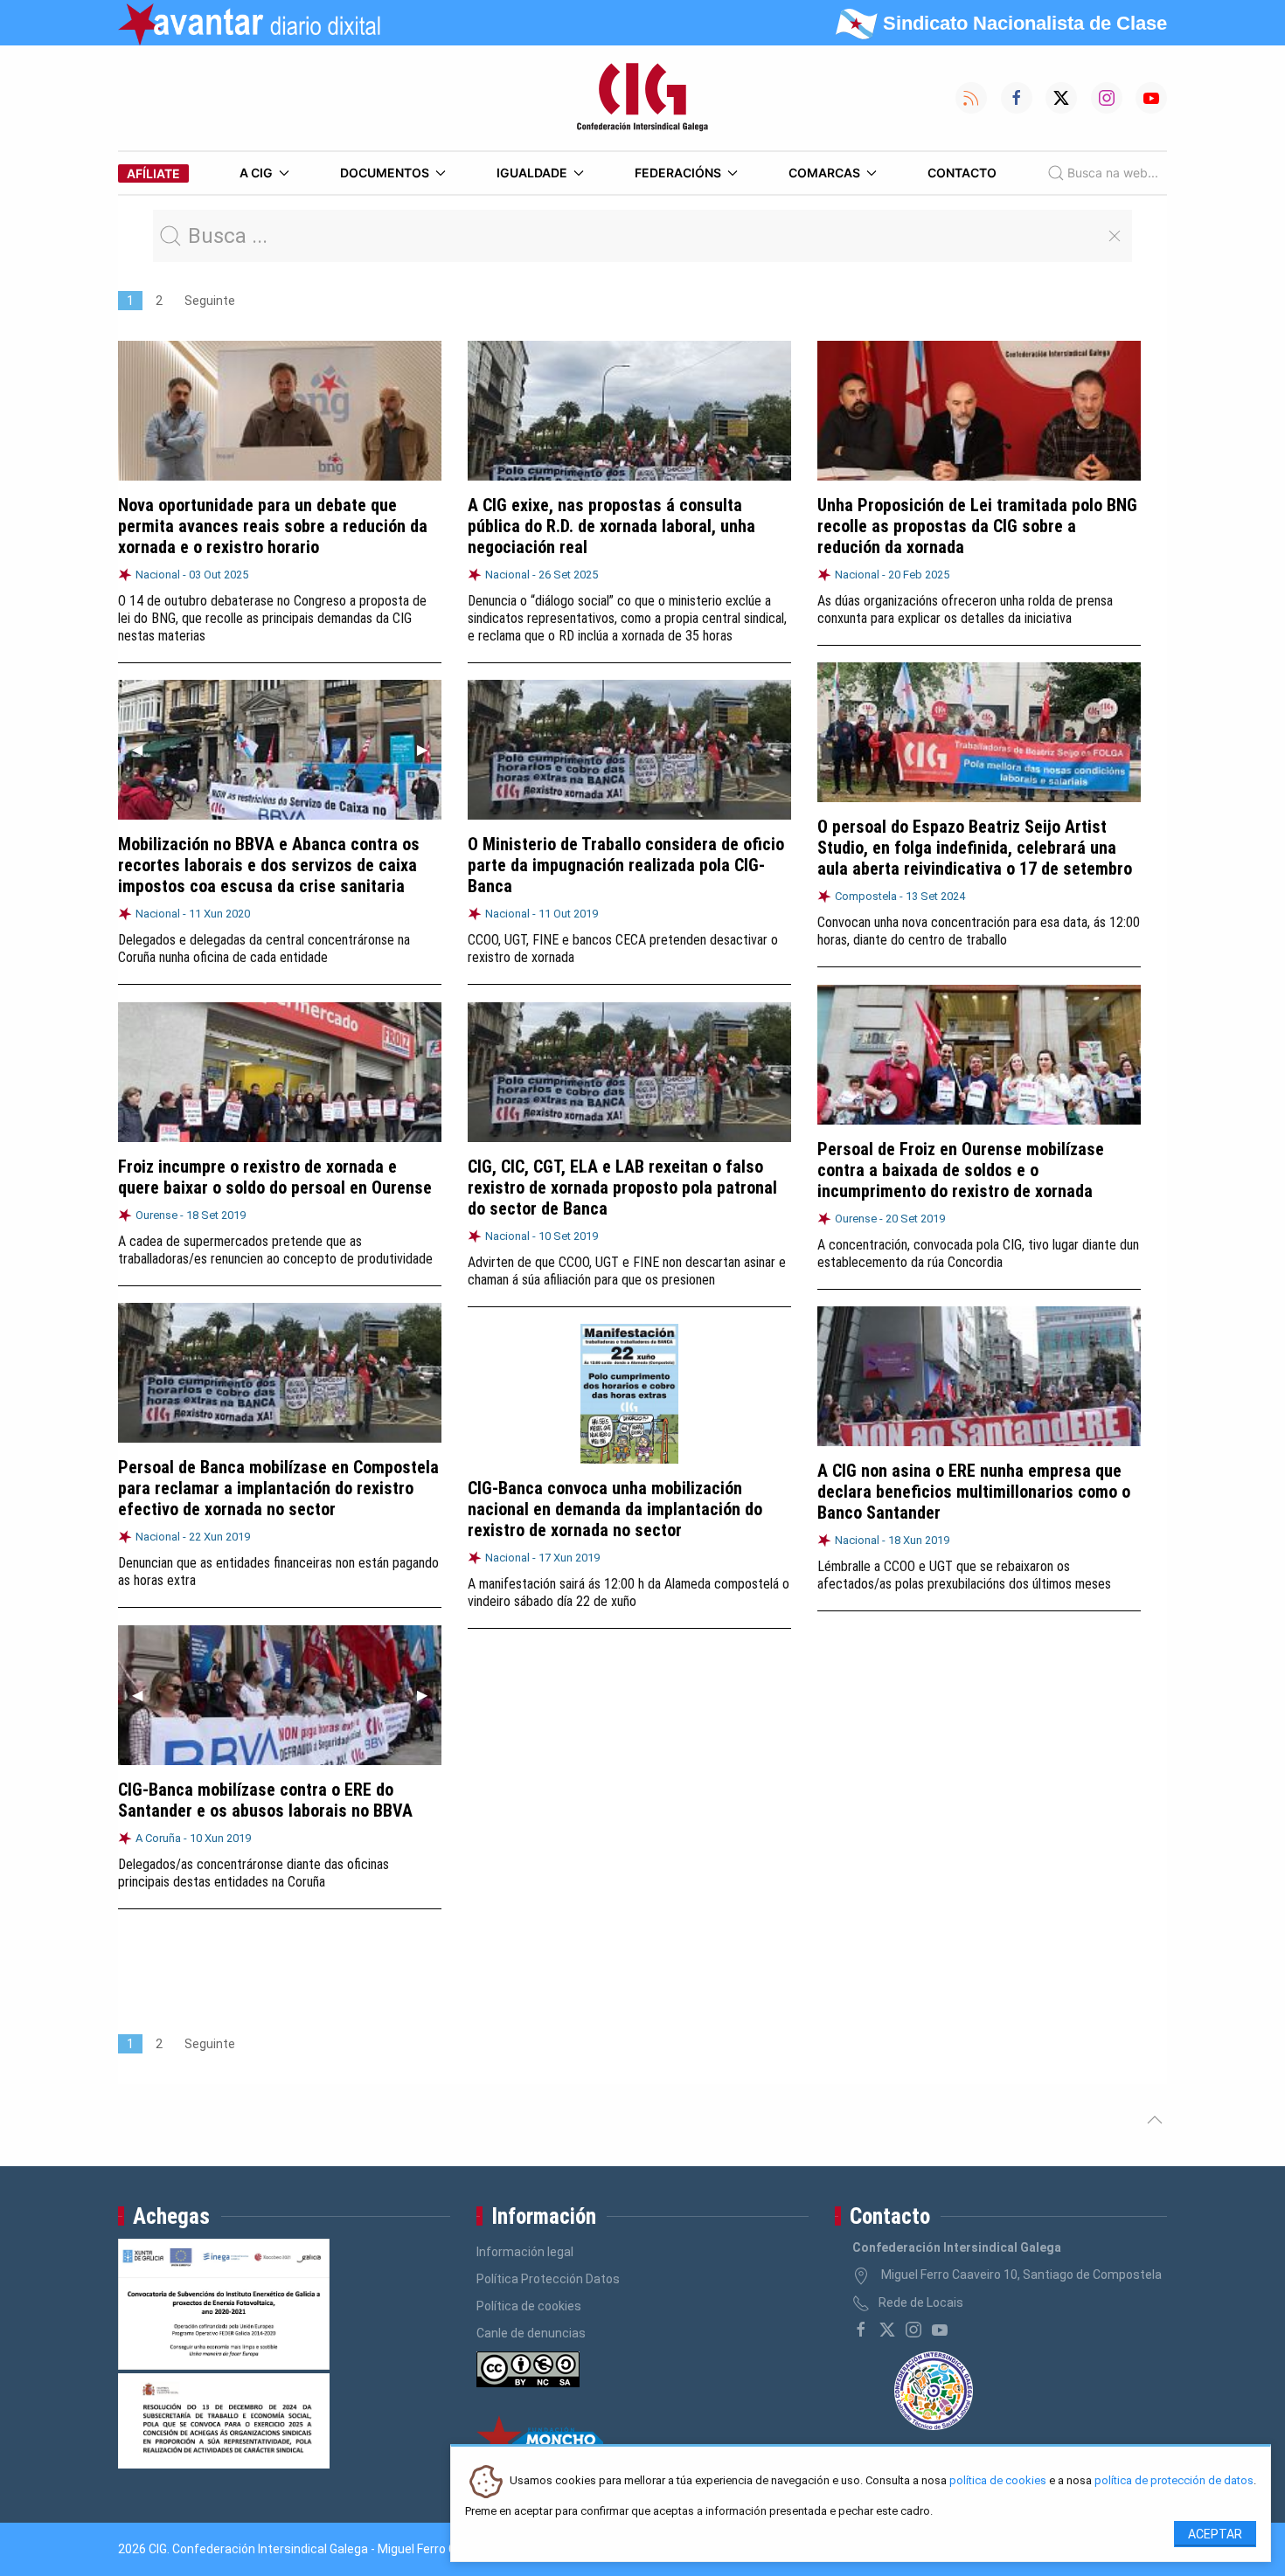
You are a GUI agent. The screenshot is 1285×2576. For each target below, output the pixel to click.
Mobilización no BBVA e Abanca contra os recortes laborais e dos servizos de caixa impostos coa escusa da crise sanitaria (269, 865)
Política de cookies (529, 2306)
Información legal (525, 2252)
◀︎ (144, 749)
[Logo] (642, 98)
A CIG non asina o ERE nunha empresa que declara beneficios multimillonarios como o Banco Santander (974, 1492)
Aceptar (1215, 2534)
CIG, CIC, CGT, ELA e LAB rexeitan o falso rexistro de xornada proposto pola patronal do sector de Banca (622, 1188)
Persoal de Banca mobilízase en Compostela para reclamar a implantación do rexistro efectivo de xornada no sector (278, 1488)
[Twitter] (887, 2330)
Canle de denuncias (531, 2333)
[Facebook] (861, 2330)
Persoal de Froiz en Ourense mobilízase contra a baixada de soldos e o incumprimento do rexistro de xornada (961, 1170)
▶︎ (429, 749)
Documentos (385, 173)
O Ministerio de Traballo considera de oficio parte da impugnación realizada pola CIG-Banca (626, 865)
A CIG (256, 173)
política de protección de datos (1174, 2481)
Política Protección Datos (548, 2279)
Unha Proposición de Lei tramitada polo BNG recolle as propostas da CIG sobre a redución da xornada (977, 526)
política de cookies (998, 2481)
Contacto (962, 173)
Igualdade (532, 173)
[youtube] (940, 2330)
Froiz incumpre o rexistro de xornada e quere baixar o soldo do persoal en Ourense (275, 1177)
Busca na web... (1113, 173)
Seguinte (210, 301)
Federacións (678, 173)
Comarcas (824, 173)
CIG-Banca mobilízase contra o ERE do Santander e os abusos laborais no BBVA (265, 1800)
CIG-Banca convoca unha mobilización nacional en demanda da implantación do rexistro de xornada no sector (615, 1509)
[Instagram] (913, 2330)
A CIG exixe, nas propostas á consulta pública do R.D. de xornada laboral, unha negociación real (611, 526)
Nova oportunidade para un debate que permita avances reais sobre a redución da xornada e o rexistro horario (273, 526)
